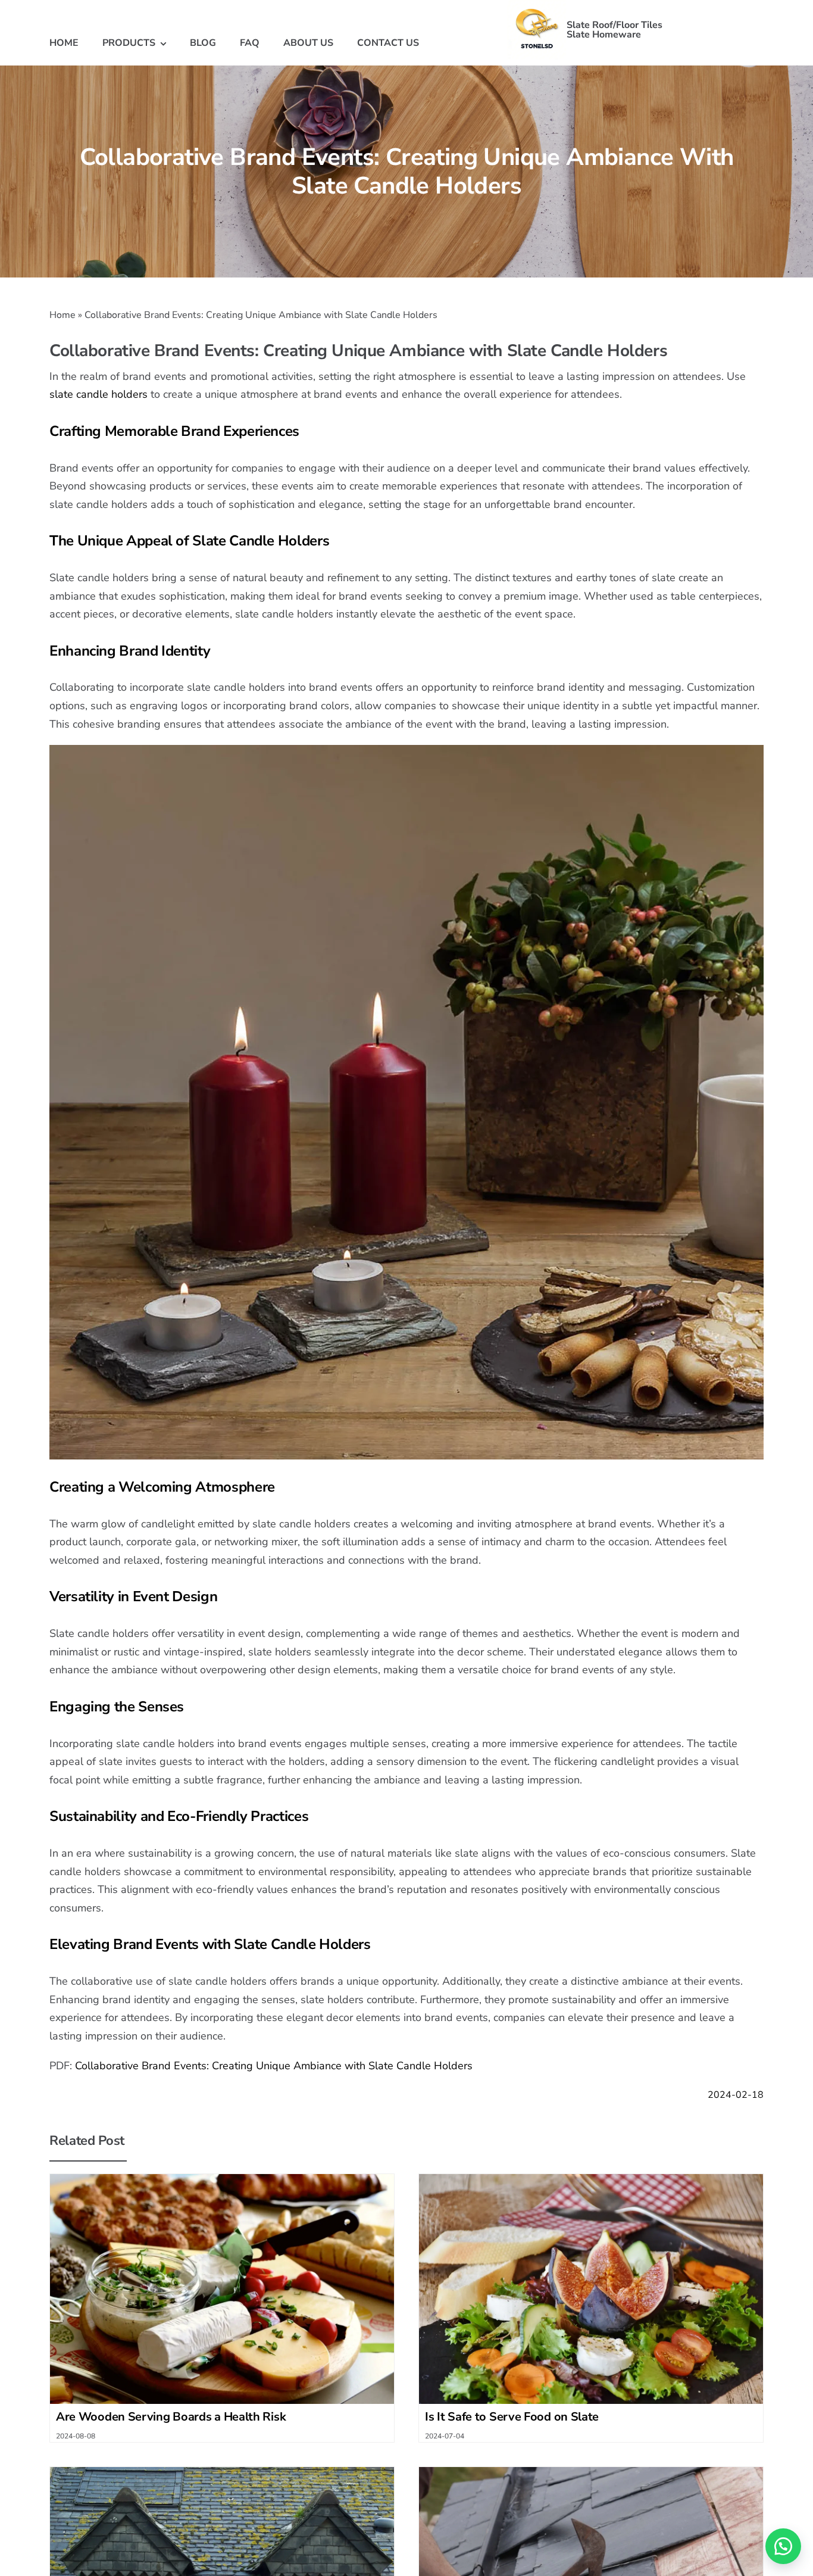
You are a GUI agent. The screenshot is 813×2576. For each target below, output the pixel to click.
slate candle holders (99, 394)
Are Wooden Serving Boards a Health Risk (171, 2417)
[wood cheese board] (222, 2179)
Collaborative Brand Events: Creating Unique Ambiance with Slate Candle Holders (274, 2066)
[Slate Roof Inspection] (591, 2472)
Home (62, 315)
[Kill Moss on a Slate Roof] (222, 2472)
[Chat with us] (783, 2546)
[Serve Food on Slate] (591, 2179)
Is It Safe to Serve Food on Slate (512, 2417)
